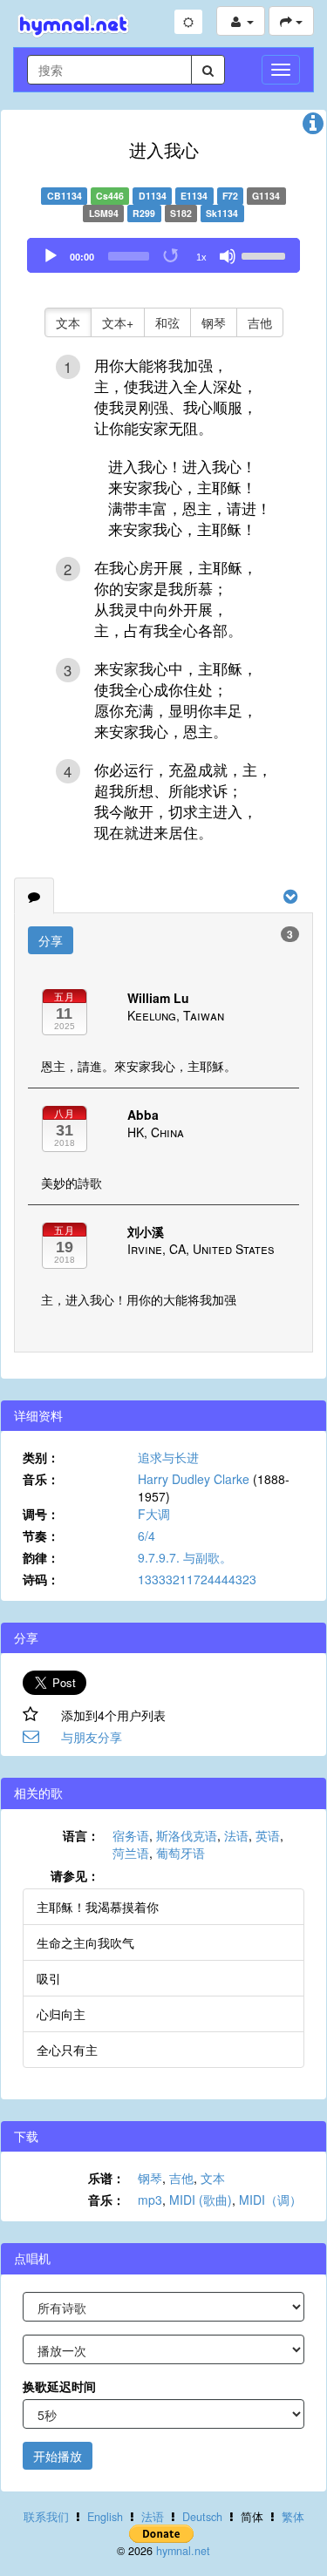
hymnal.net (183, 2551)
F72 (230, 196)
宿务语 (131, 1835)
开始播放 (58, 2456)
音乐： (41, 1479)
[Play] (51, 256)
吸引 (49, 1978)
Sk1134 (222, 213)
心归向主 (61, 2014)
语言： (81, 1835)
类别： (41, 1457)
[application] (163, 255)
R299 (144, 213)
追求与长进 (168, 1457)
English (105, 2517)
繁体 (293, 2517)
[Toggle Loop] (172, 256)
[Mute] (228, 256)
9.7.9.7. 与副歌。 (185, 1557)
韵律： (41, 1557)
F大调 (154, 1514)
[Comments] (34, 896)
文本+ (118, 322)
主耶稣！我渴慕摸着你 (98, 1907)
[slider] (266, 254)
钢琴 (214, 322)
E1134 (194, 196)
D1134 (153, 196)
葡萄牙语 (181, 1853)
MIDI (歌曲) (201, 2200)
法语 (236, 1835)
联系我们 (46, 2517)
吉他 (260, 322)
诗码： (41, 1579)
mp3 (150, 2200)
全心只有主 (67, 2050)
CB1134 (65, 196)
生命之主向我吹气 (85, 1942)
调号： (41, 1514)
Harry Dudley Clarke (194, 1479)
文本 (68, 322)
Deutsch (202, 2517)
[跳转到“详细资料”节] (313, 127)
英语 (268, 1835)
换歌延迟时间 (59, 2386)
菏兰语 (131, 1853)
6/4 (146, 1535)
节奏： (41, 1535)
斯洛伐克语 (187, 1835)
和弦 (167, 322)
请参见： (75, 1875)
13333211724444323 (197, 1579)
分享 (51, 940)
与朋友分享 (92, 1737)
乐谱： (106, 2178)
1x (201, 257)
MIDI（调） (270, 2200)
